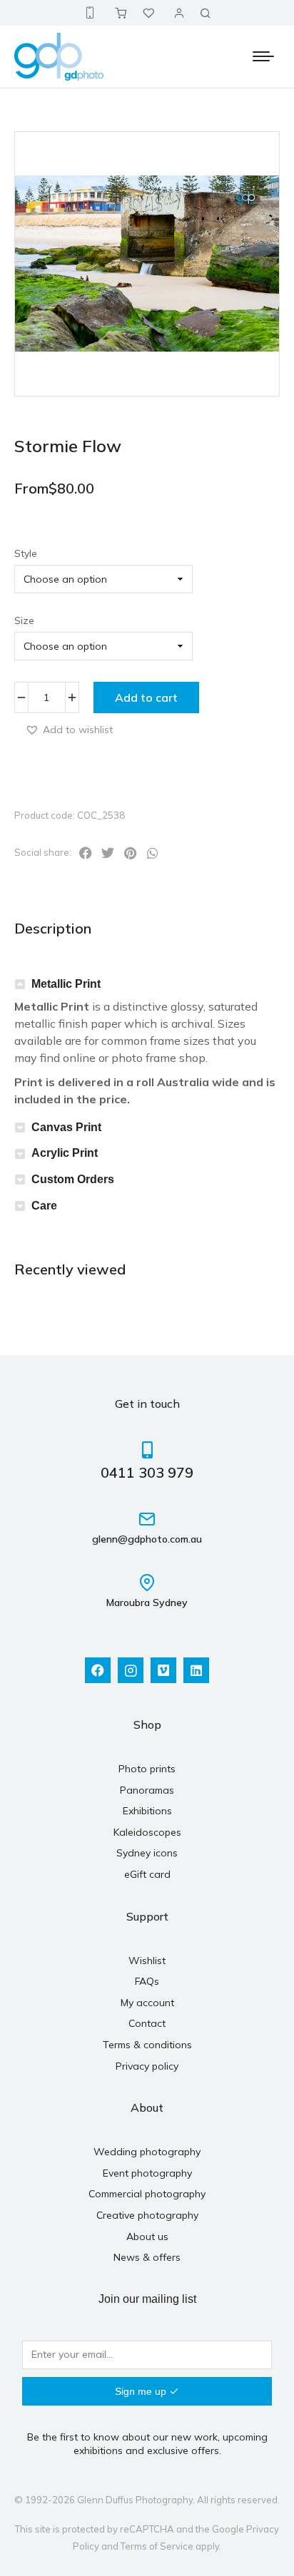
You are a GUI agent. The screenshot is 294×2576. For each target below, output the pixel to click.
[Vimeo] (163, 1670)
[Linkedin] (196, 1670)
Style (26, 553)
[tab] (147, 985)
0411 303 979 (147, 1472)
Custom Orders (73, 1179)
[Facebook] (98, 1670)
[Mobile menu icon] (263, 56)
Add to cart (146, 697)
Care (44, 1206)
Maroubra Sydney (147, 1603)
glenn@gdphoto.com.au (147, 1539)
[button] (69, 729)
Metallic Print (66, 984)
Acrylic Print (65, 1153)
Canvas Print (66, 1127)
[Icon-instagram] (131, 1670)
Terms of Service (157, 2546)
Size (24, 620)
